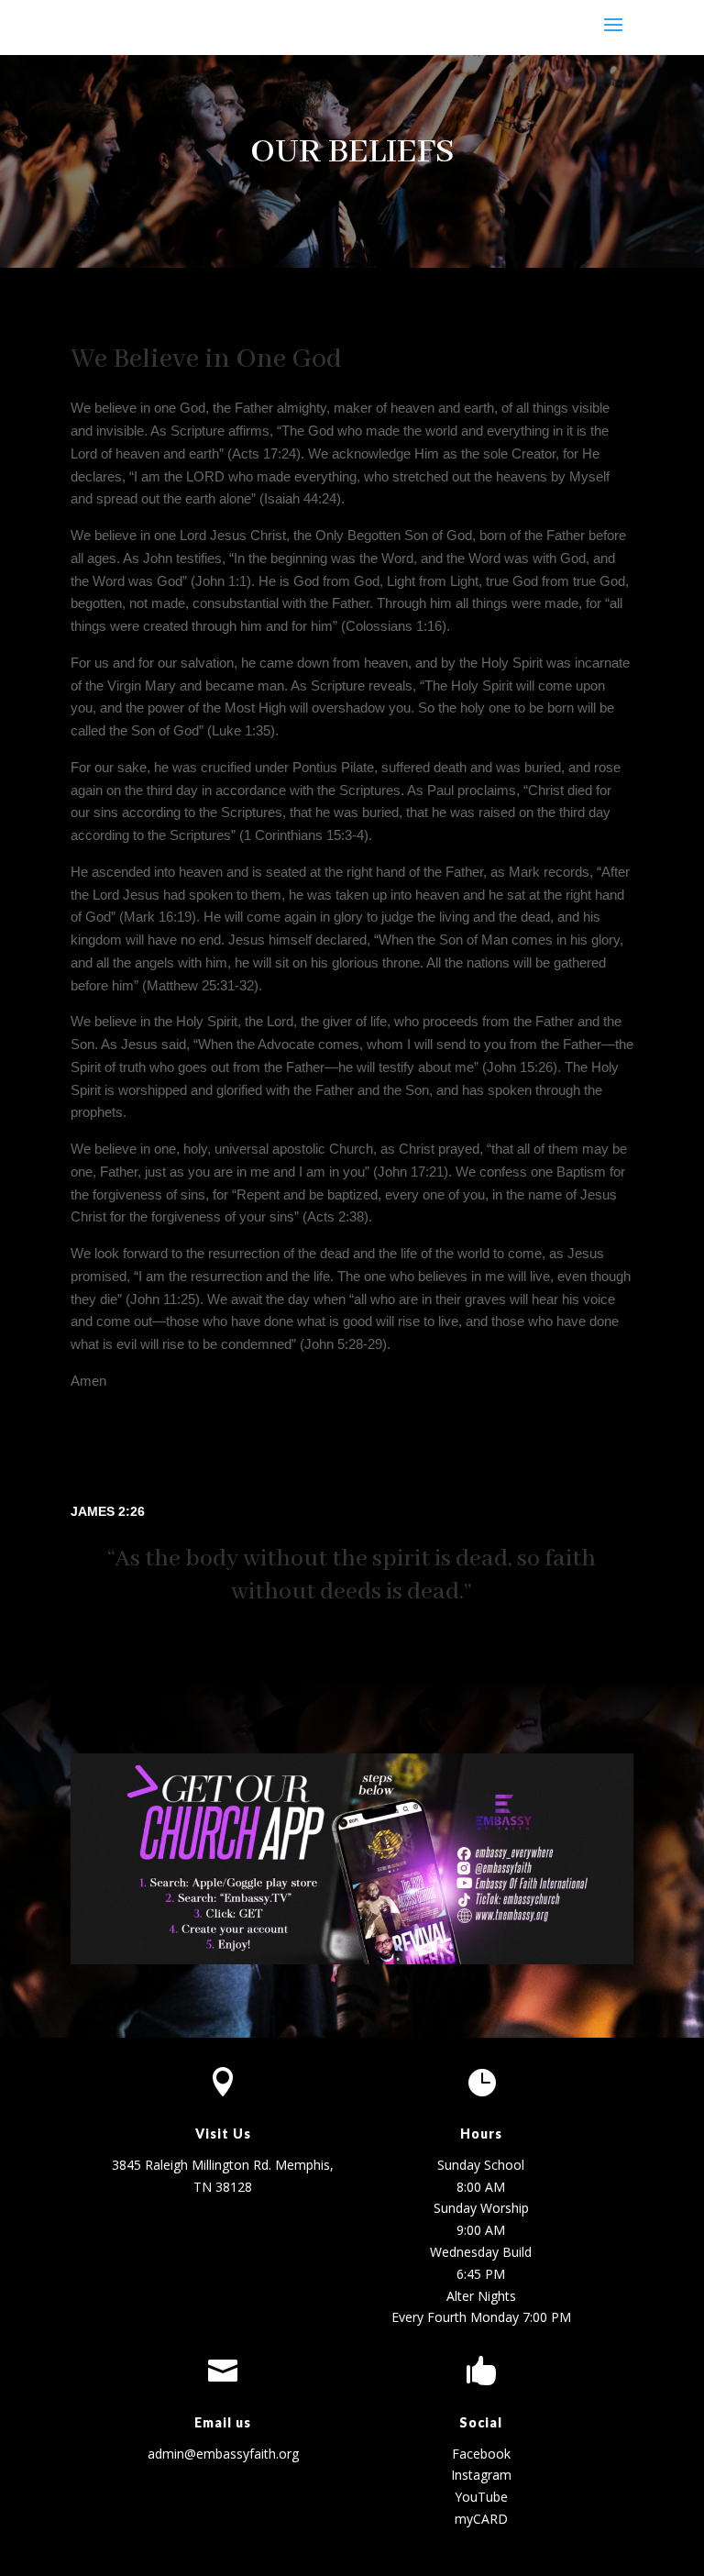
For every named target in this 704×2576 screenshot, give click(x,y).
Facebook (481, 2454)
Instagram (481, 2475)
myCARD (481, 2519)
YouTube (481, 2497)
